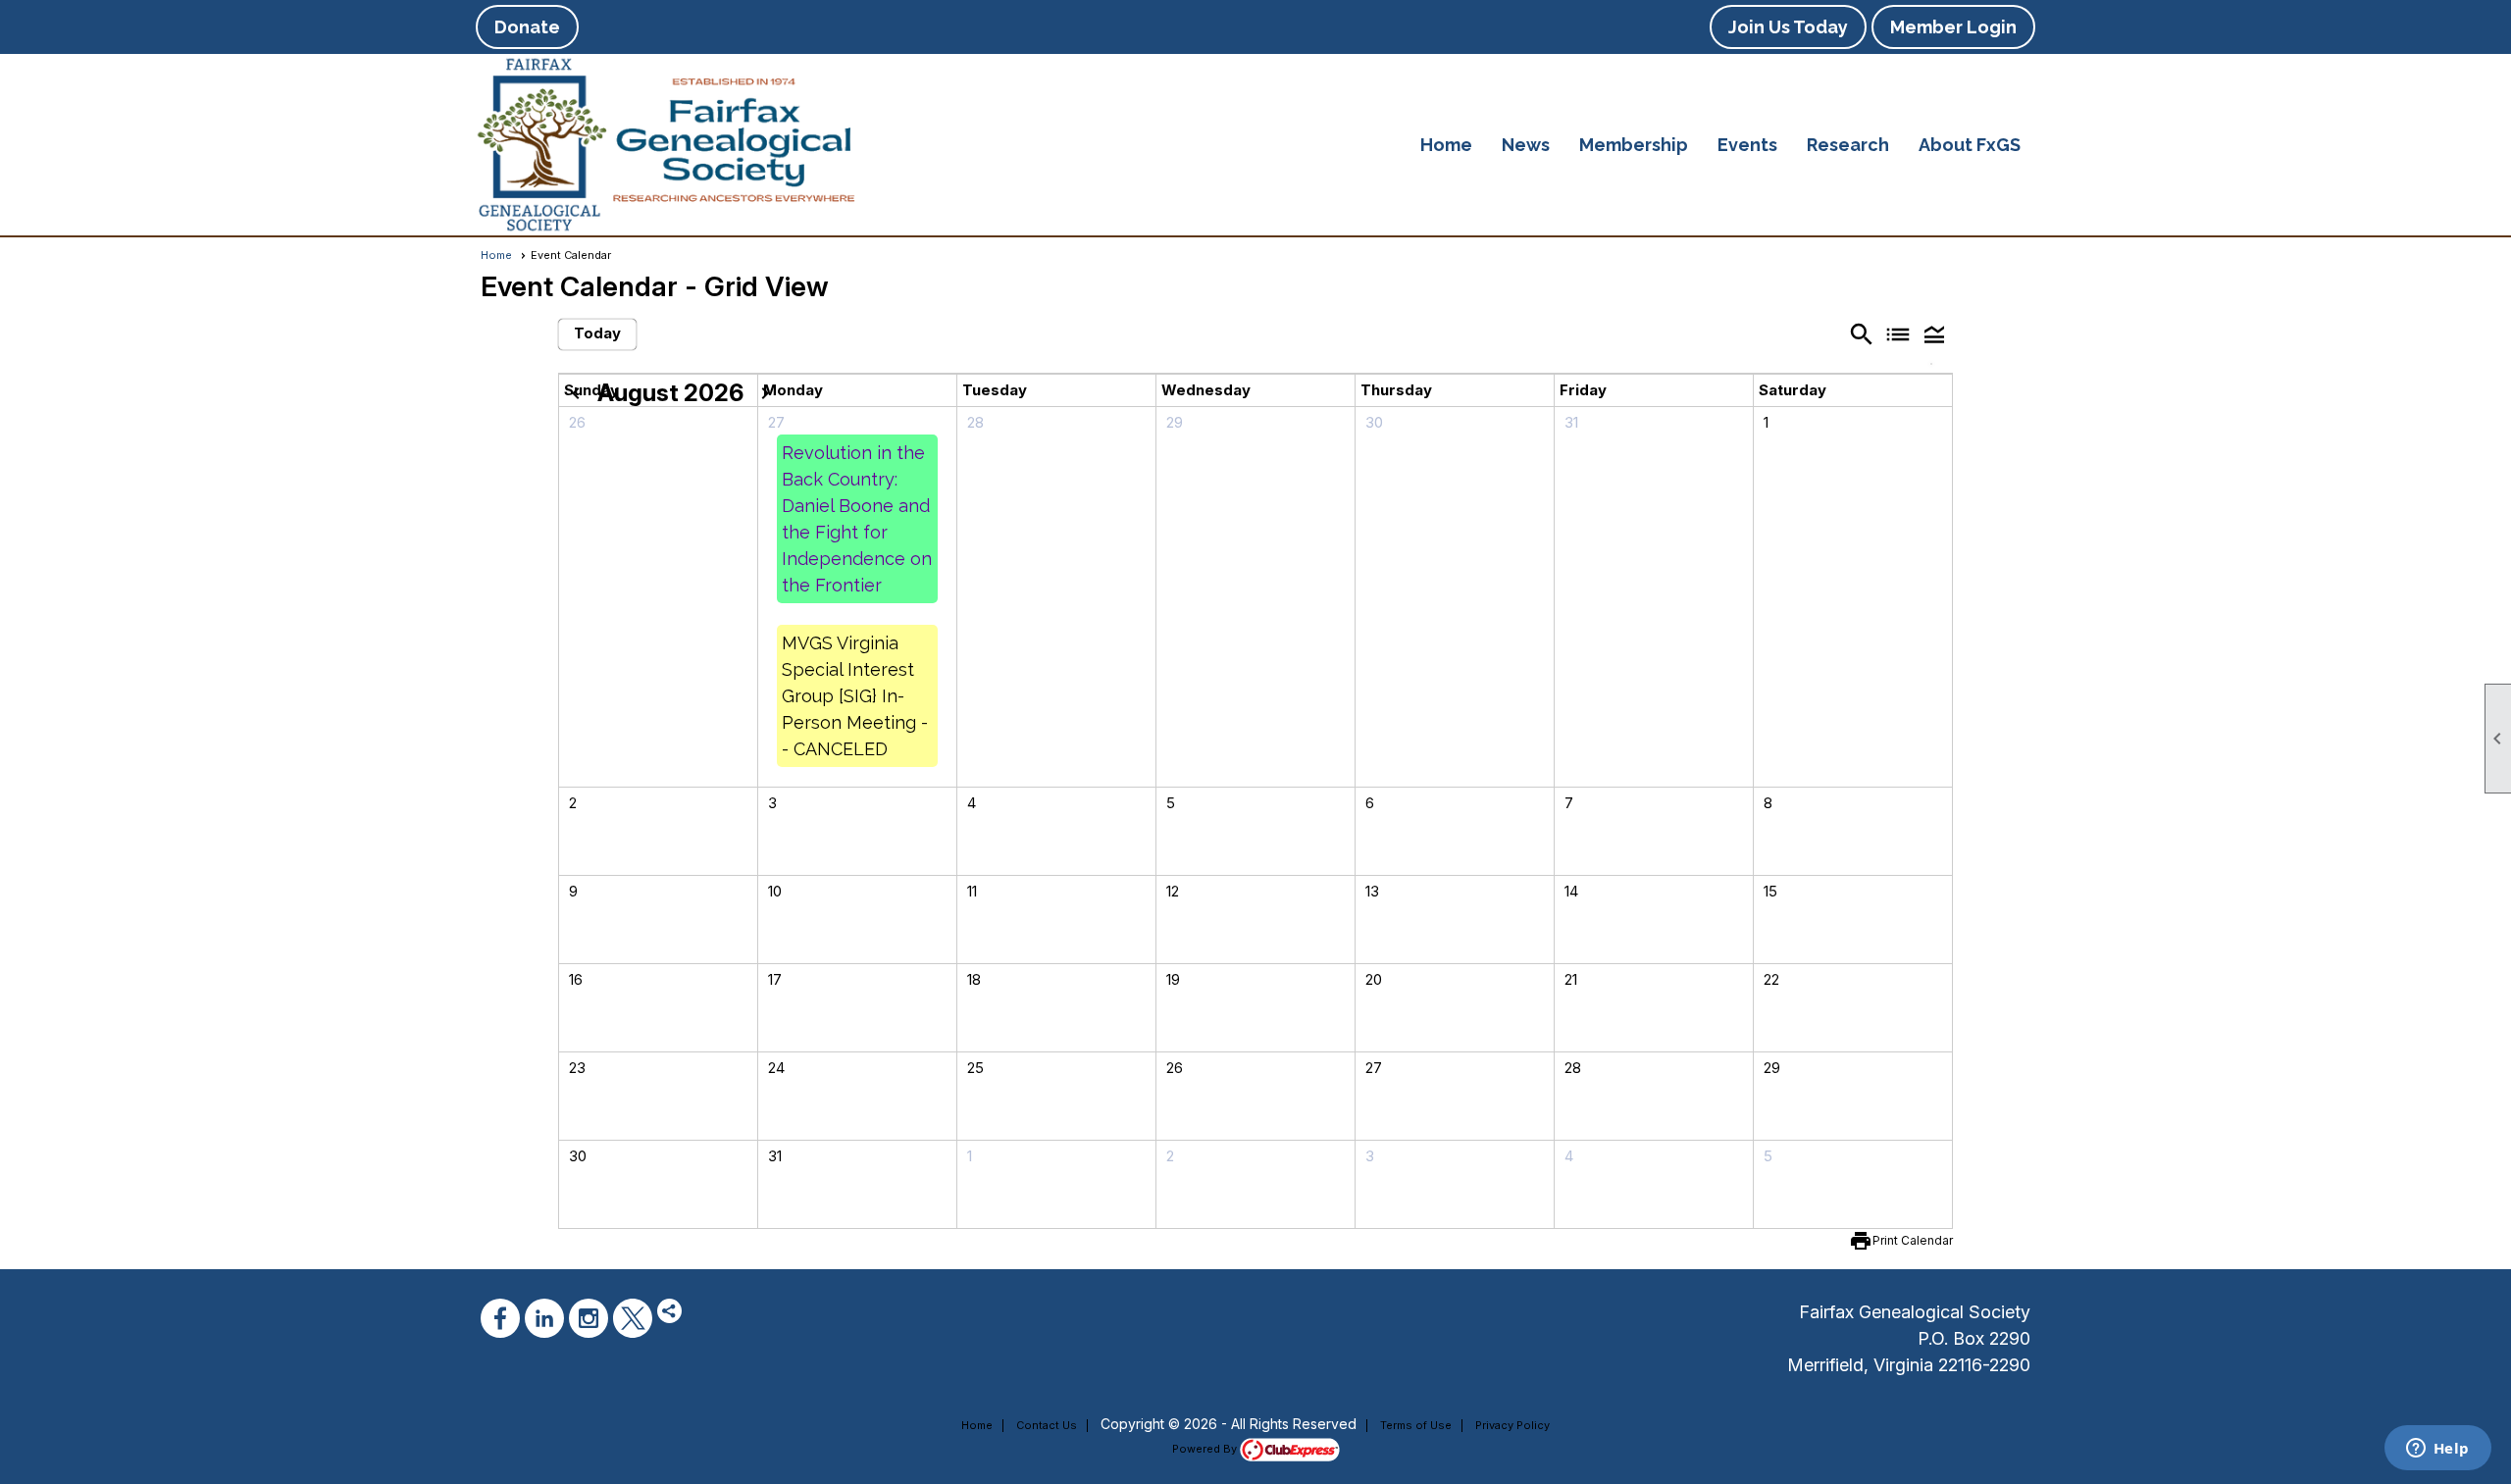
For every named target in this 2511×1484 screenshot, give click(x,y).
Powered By (1206, 1449)
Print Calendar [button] (1913, 1240)
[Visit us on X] (633, 1318)
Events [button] (1747, 145)
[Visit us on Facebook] (500, 1318)
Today (597, 333)
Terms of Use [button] (1416, 1425)
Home (1446, 145)
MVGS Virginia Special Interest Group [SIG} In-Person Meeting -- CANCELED (855, 696)
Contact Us (1047, 1425)
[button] (1935, 334)
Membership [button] (1634, 145)
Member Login (1953, 27)
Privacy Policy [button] (1512, 1425)
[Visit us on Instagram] (589, 1318)
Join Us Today (1788, 27)
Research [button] (1848, 145)
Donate (527, 27)
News (1526, 145)
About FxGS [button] (1970, 145)
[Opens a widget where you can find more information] (2437, 1450)
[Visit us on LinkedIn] (544, 1318)
